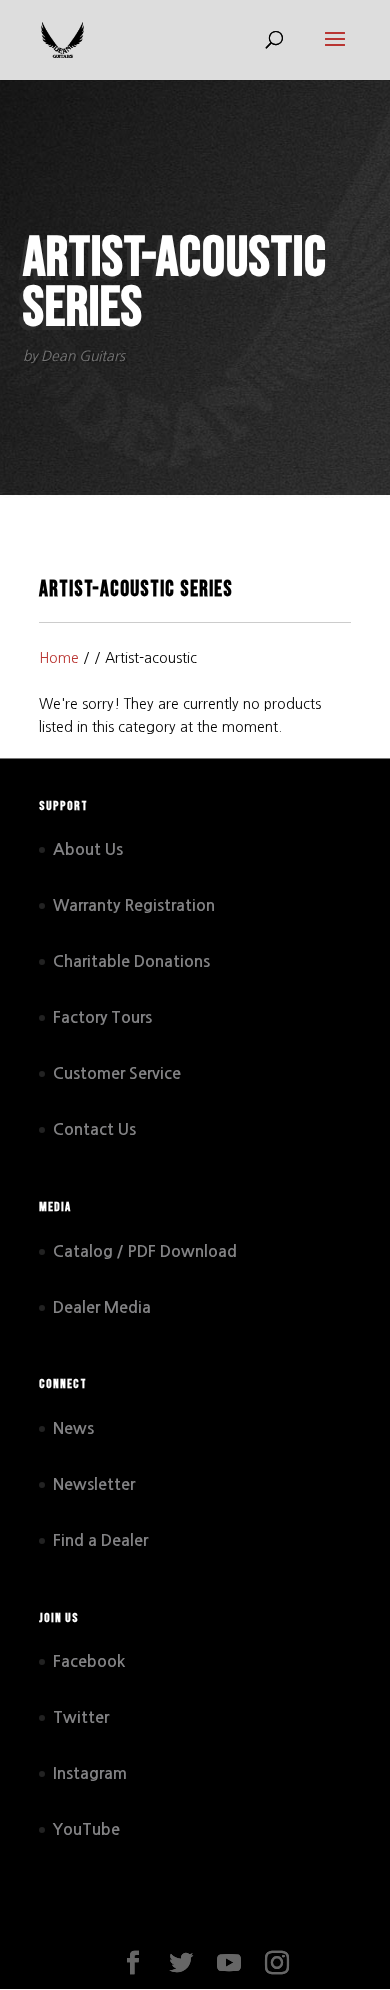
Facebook (89, 1661)
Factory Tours (102, 1017)
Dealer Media (102, 1307)
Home (59, 658)
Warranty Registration (134, 905)
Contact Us (94, 1129)
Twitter (81, 1717)
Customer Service (117, 1073)
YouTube (86, 1829)
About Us (88, 849)
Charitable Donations (131, 961)
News (73, 1428)
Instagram (90, 1773)
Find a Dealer (100, 1540)
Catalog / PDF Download (145, 1251)
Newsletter (94, 1484)
